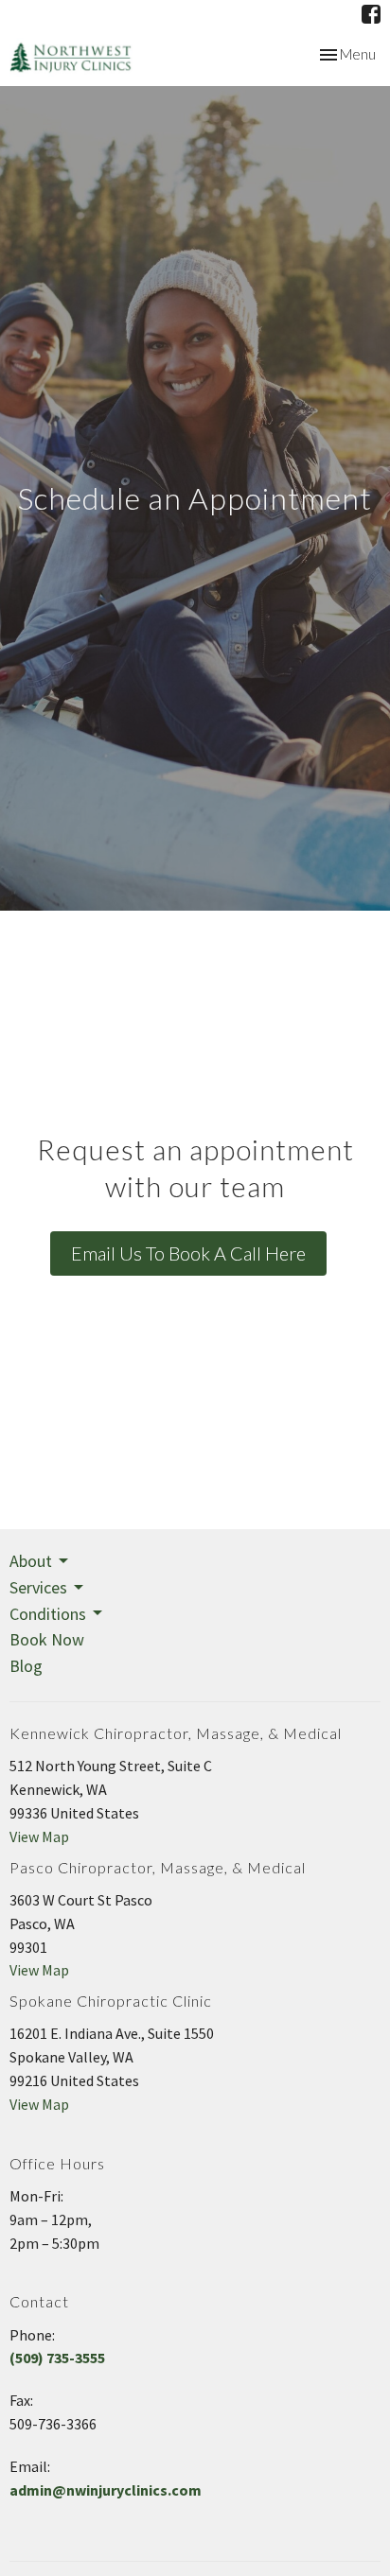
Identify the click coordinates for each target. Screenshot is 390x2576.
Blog (26, 1666)
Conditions (48, 1614)
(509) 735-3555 (57, 2358)
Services (38, 1587)
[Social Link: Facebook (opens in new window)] (371, 14)
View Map (39, 1836)
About (31, 1561)
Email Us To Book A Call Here (188, 1253)
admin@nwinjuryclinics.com (106, 2490)
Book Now (47, 1639)
